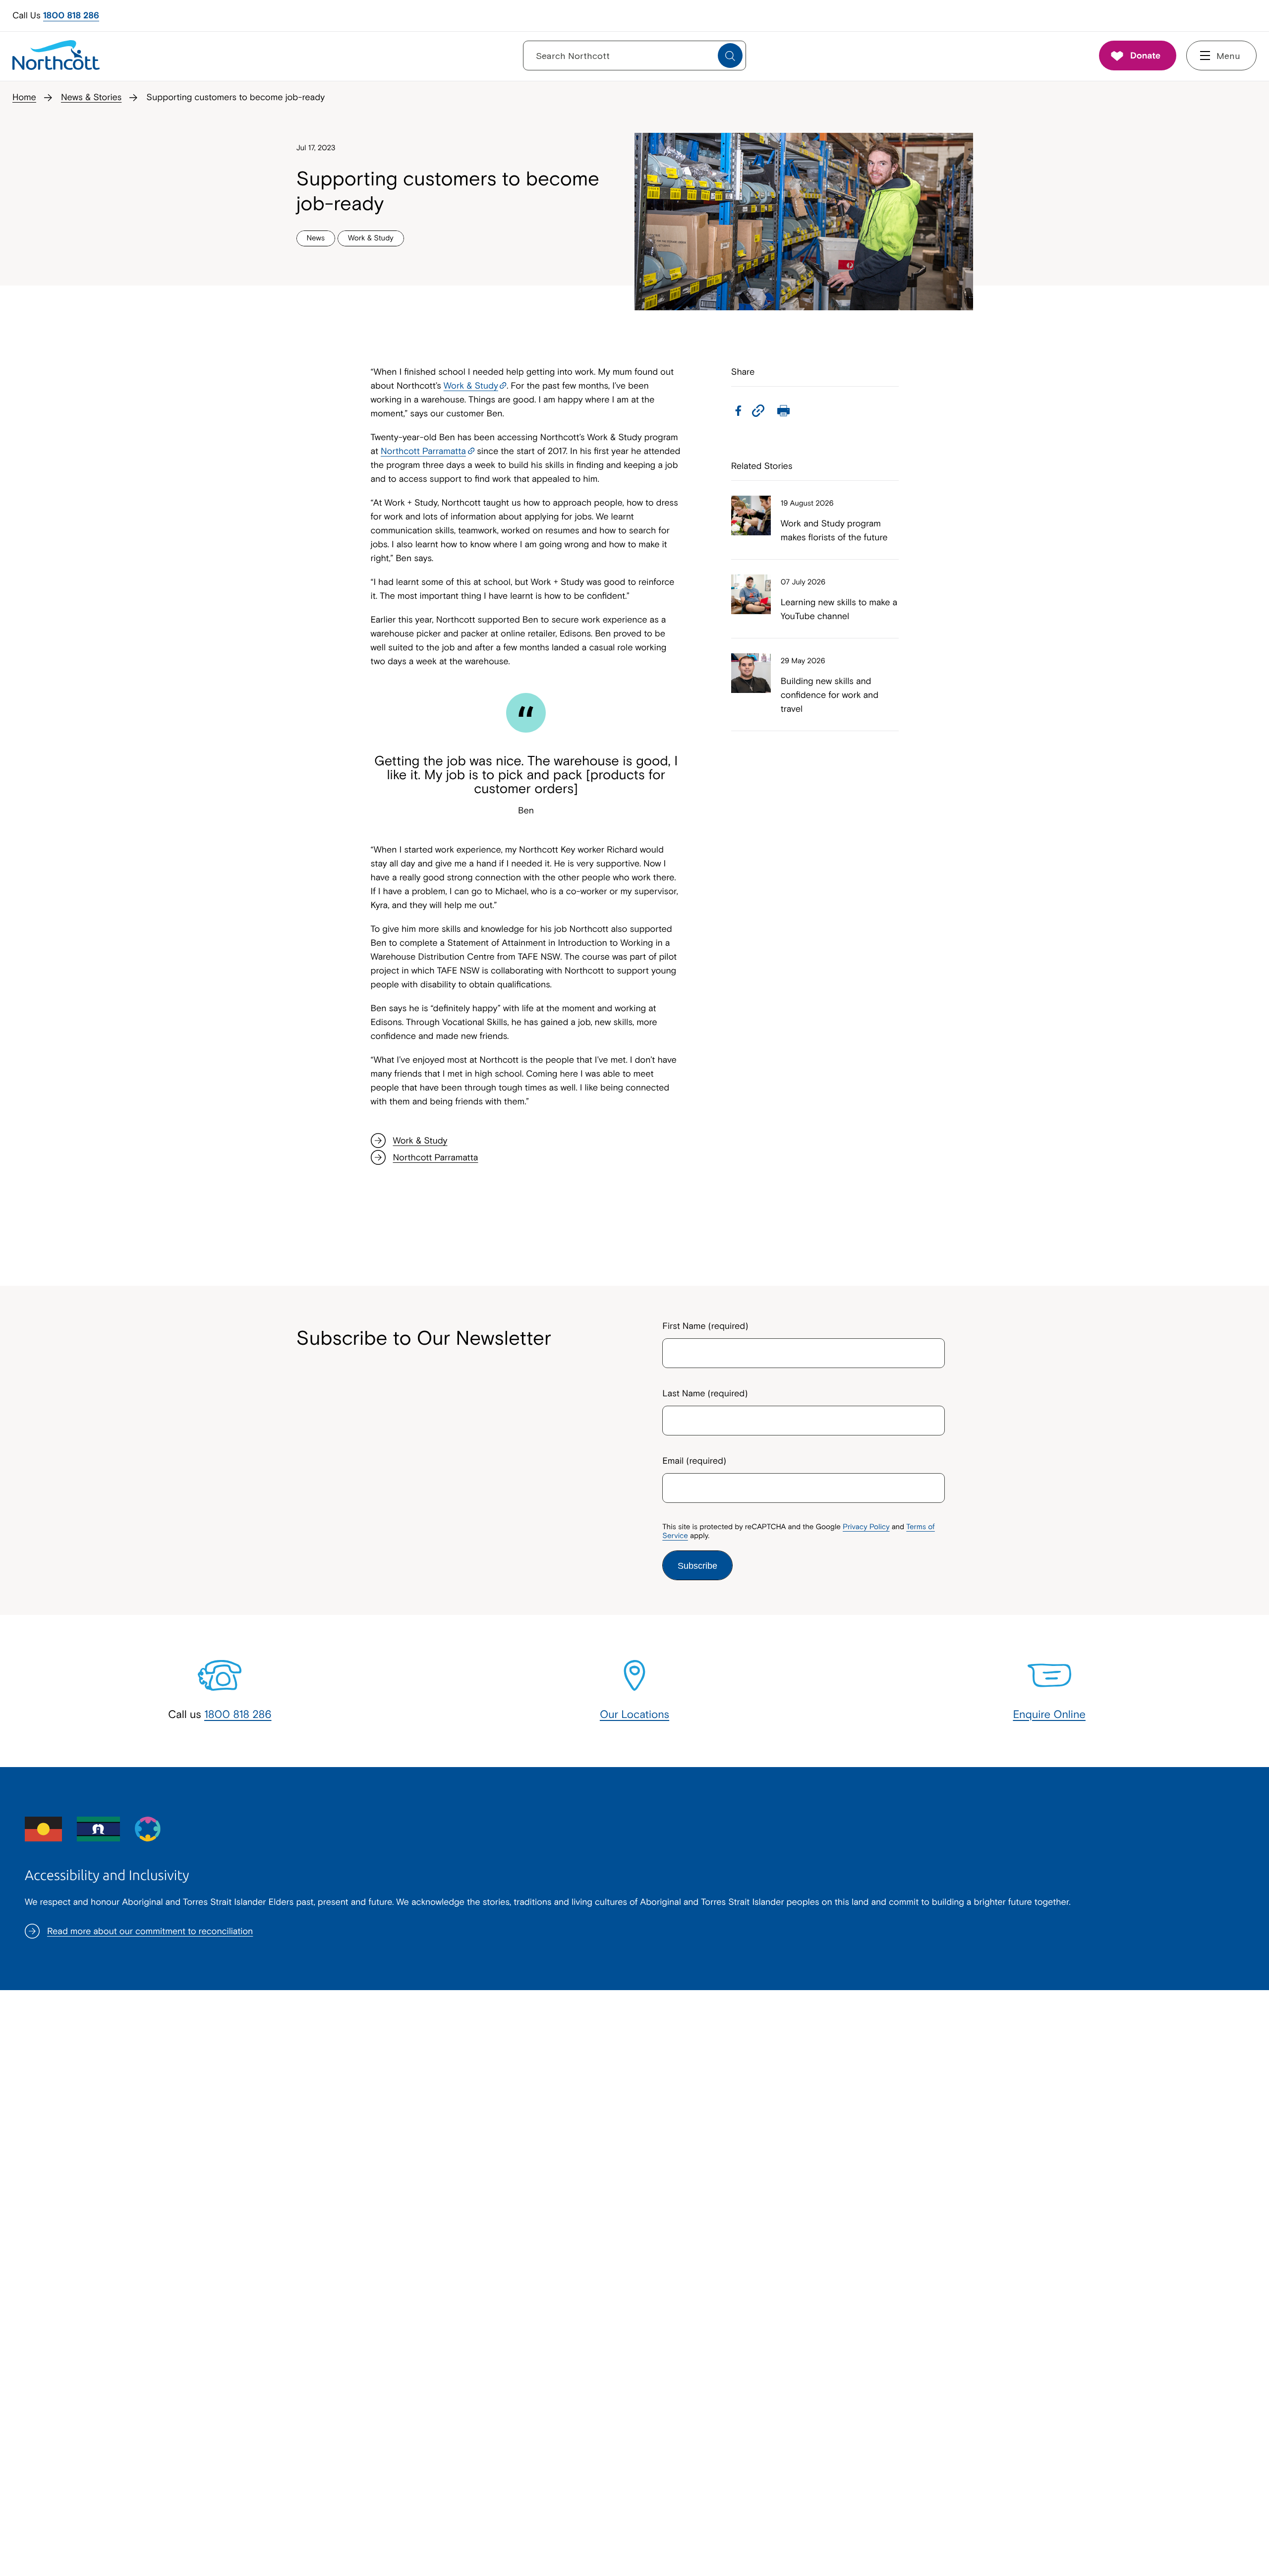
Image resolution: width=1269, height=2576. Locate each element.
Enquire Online (1049, 1714)
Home (24, 97)
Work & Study (471, 385)
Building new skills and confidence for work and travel (830, 695)
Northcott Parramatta (423, 451)
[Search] (730, 56)
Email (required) (694, 1460)
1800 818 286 (71, 15)
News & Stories (91, 97)
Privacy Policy (866, 1527)
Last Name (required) (705, 1393)
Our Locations (634, 1714)
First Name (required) (705, 1326)
